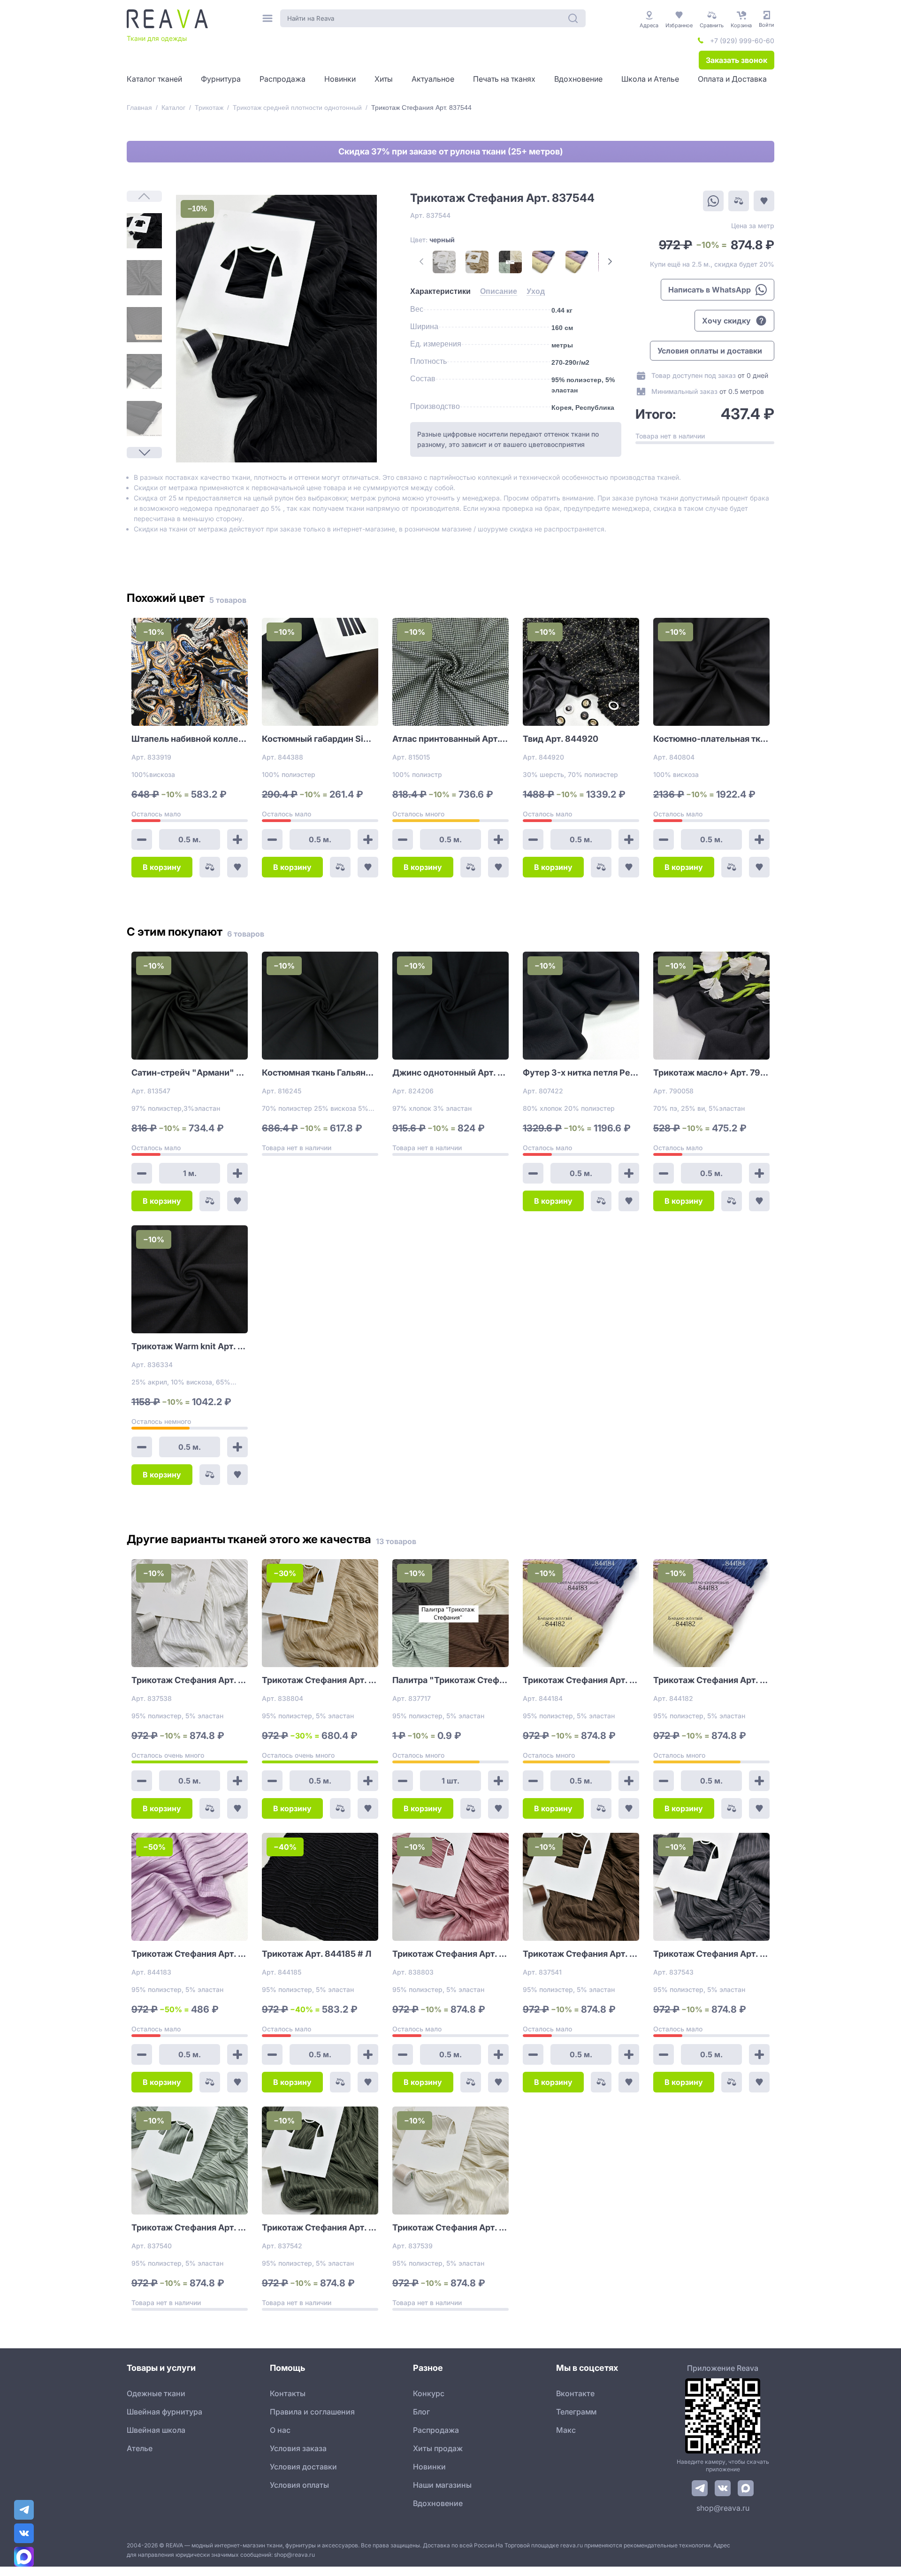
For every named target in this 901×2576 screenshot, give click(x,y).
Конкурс (429, 2393)
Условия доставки (303, 2467)
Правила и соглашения (312, 2412)
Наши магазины (442, 2485)
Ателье (140, 2448)
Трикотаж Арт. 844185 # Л (317, 1954)
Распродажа (436, 2430)
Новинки (429, 2467)
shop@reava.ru (723, 2508)
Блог (421, 2412)
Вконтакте (575, 2393)
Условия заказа (298, 2448)
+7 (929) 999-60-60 (742, 41)
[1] (144, 231)
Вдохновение (438, 2503)
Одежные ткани (156, 2393)
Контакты (288, 2393)
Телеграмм (576, 2412)
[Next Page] (144, 453)
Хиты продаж (438, 2448)
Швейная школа (156, 2430)
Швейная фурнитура (164, 2412)
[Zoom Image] (276, 329)
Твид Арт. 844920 (561, 739)
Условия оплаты (299, 2485)
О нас (280, 2430)
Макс (566, 2430)
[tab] (440, 292)
